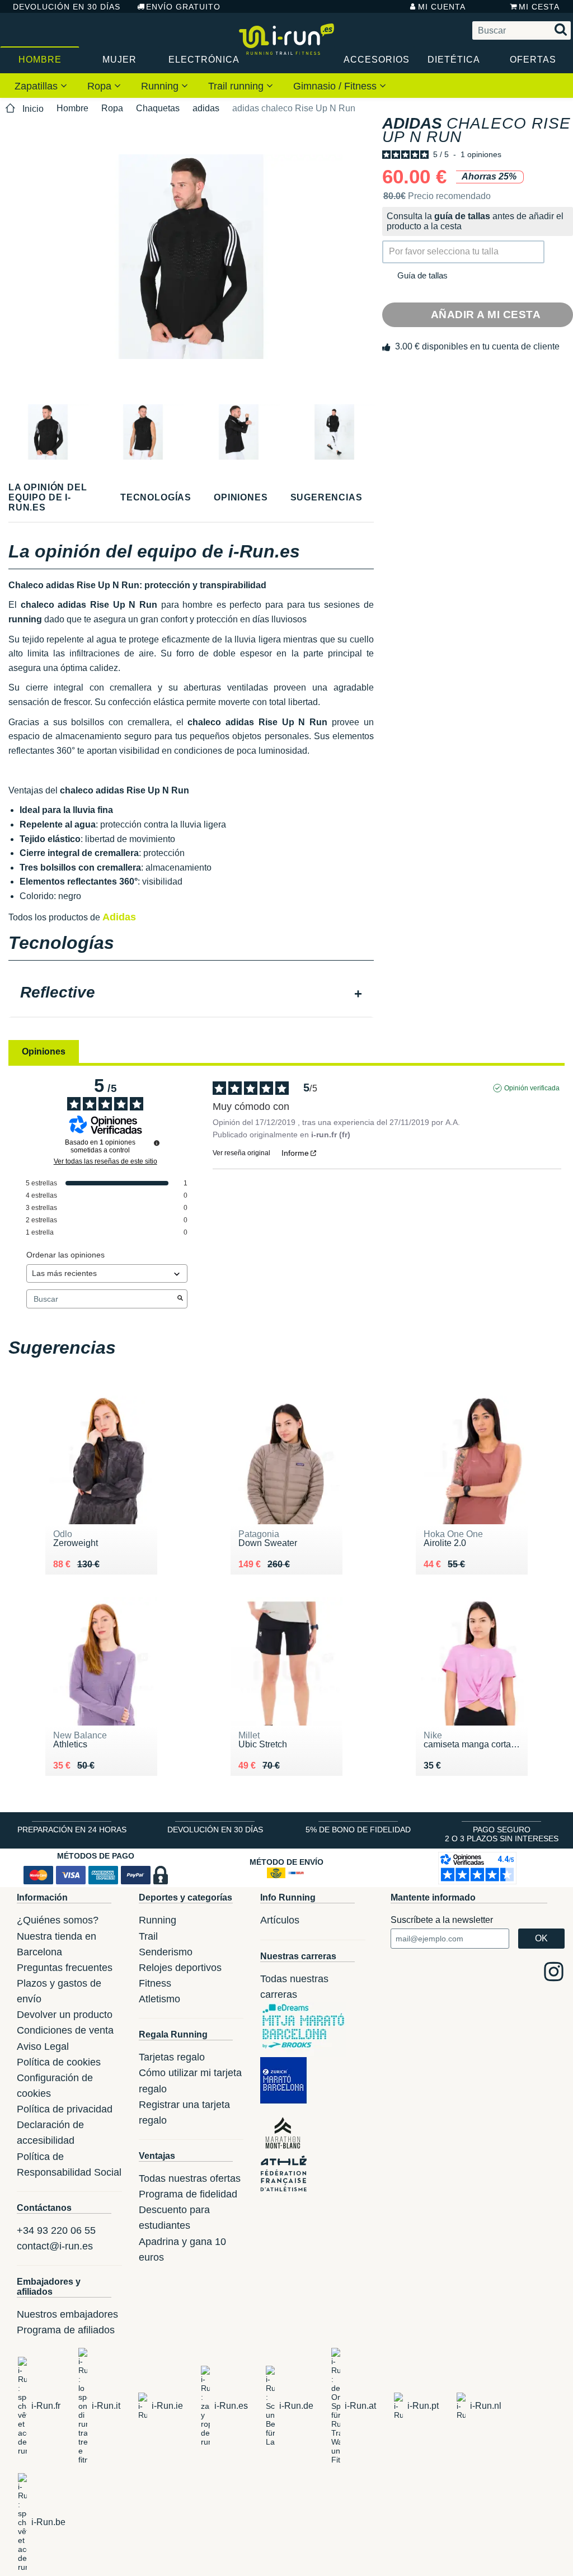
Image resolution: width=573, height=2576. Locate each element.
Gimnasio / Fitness (336, 86)
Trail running (237, 86)
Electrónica (203, 60)
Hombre (40, 60)
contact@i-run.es (55, 2246)
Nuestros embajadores (67, 2314)
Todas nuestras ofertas (190, 2178)
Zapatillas (37, 86)
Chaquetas (158, 108)
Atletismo (159, 1999)
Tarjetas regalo (172, 2057)
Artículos (280, 1920)
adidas (206, 108)
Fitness (155, 1983)
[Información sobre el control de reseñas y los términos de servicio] (157, 1143)
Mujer (119, 60)
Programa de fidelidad (188, 2194)
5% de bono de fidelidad (358, 1830)
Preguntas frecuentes (65, 1968)
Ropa (101, 86)
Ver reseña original (241, 1153)
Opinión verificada (532, 1088)
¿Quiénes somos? (58, 1920)
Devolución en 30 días (67, 7)
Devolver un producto (65, 2015)
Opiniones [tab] (44, 1051)
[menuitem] (41, 86)
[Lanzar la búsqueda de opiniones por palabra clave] (180, 1299)
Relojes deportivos (180, 1968)
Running (161, 86)
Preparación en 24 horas (72, 1830)
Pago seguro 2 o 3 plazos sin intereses (502, 1834)
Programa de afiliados (66, 2330)
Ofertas (533, 60)
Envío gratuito (183, 7)
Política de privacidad (65, 2109)
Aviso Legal (43, 2046)
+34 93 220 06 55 (56, 2230)
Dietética (454, 60)
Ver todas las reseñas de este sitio (105, 1161)
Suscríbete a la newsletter (442, 1920)
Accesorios (377, 60)
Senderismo (166, 1952)
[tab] (191, 994)
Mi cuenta (442, 7)
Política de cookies (59, 2062)
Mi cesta (539, 7)
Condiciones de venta (65, 2030)
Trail (148, 1936)
